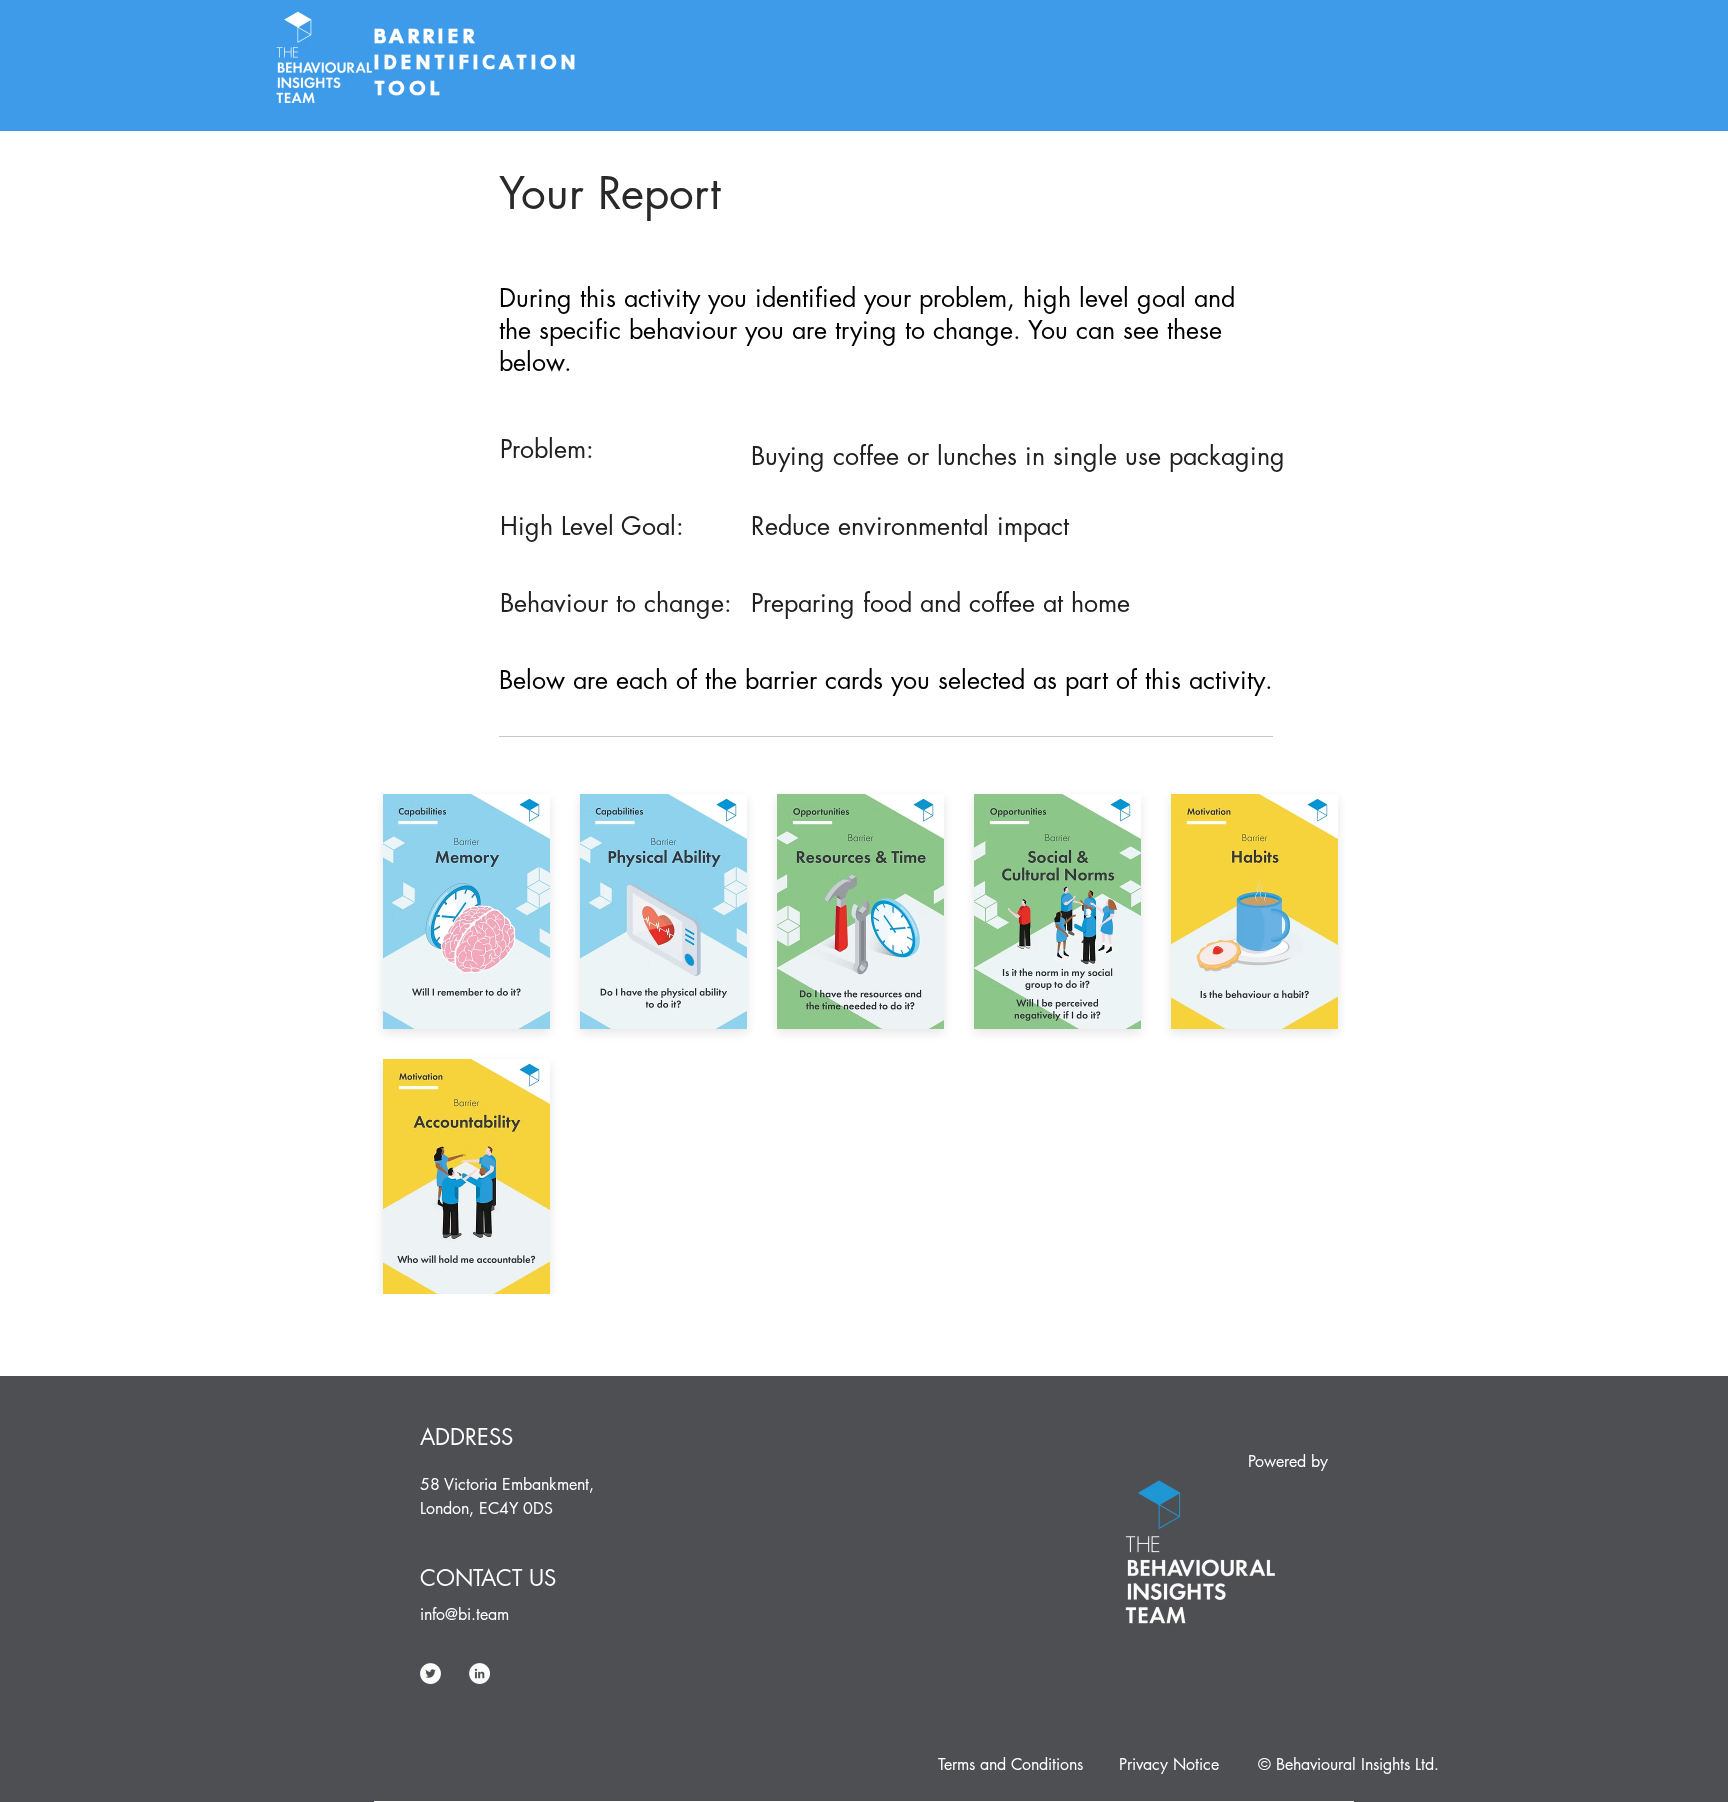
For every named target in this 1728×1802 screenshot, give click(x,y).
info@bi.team (464, 1614)
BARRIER (430, 36)
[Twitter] (430, 1673)
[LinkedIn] (479, 1673)
